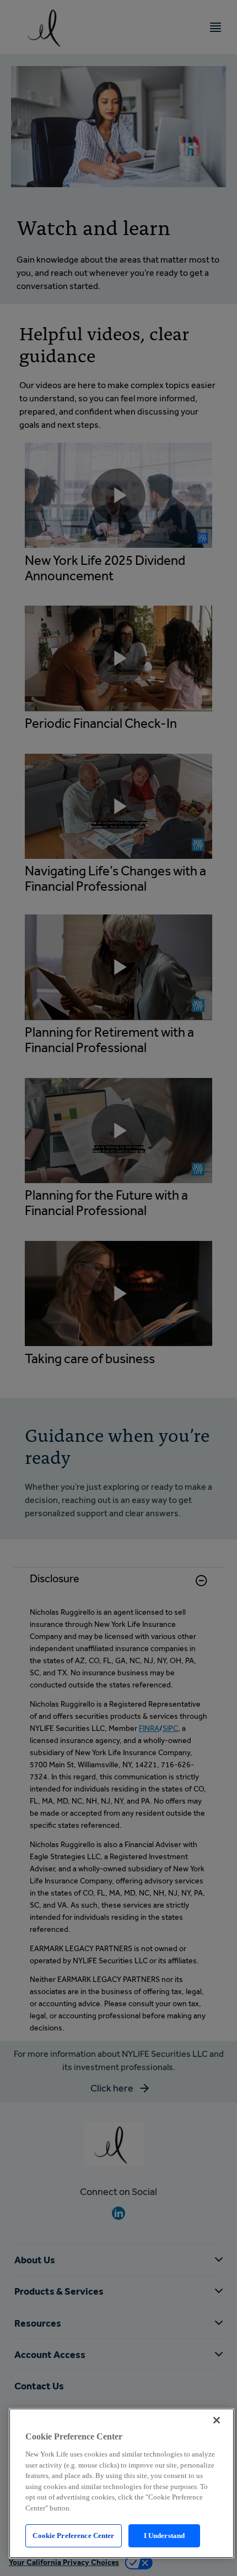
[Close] (217, 2420)
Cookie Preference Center (73, 2536)
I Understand (165, 2536)
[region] (122, 2483)
